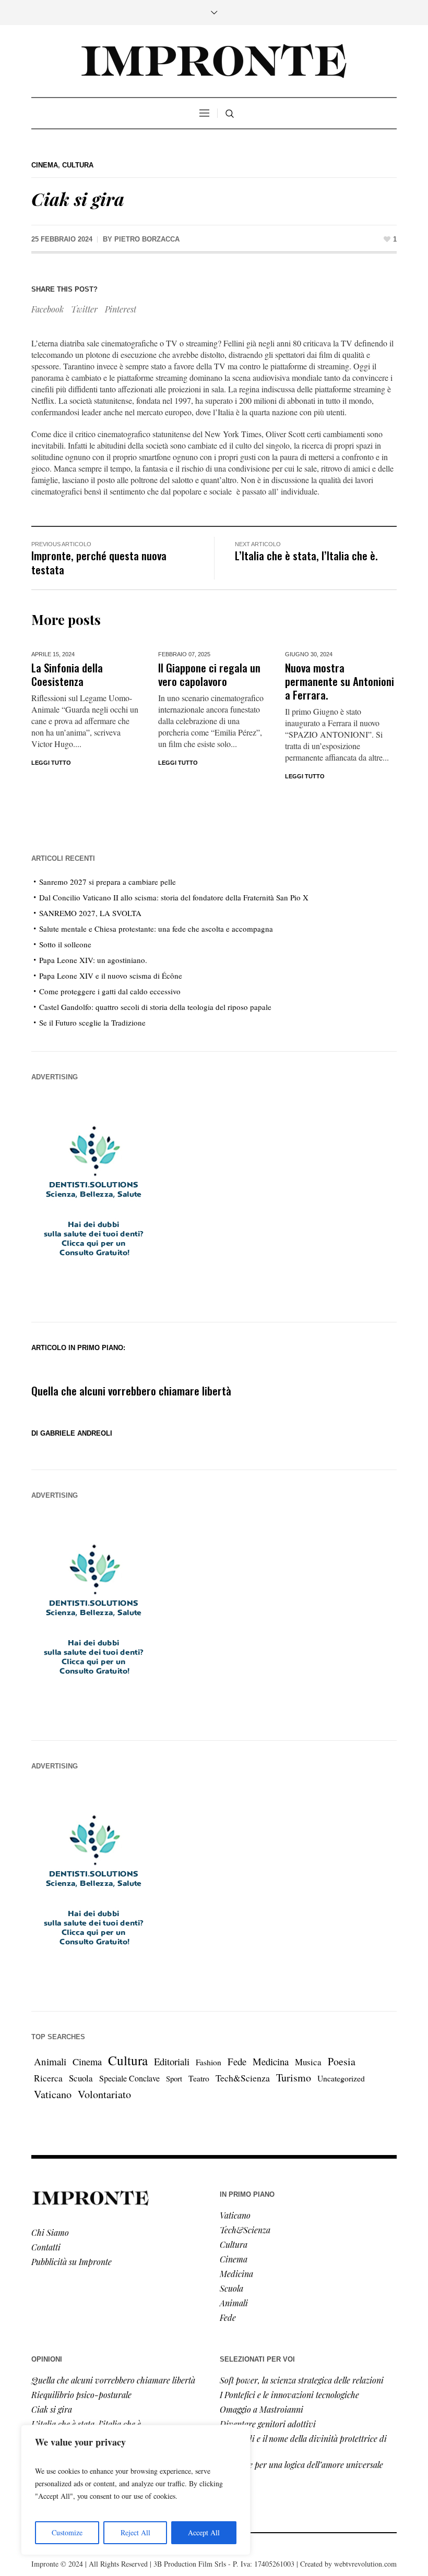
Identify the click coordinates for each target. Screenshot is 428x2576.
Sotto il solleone (65, 944)
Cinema (45, 165)
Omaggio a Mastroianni (261, 2409)
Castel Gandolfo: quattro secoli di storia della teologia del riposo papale (155, 1007)
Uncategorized (341, 2078)
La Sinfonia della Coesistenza (67, 674)
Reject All (135, 2532)
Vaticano (53, 2094)
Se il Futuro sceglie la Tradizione (92, 1022)
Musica (308, 2062)
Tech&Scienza (243, 2078)
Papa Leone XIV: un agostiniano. (93, 960)
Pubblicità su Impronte (72, 2262)
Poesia (342, 2061)
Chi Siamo (50, 2232)
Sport (174, 2079)
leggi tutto (178, 763)
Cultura (78, 165)
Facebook (47, 309)
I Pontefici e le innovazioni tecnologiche (289, 2395)
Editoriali (172, 2061)
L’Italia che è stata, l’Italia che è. (306, 555)
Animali (50, 2061)
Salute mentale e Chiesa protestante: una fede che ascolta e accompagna (156, 929)
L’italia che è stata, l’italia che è (86, 2424)
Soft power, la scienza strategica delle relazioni (302, 2380)
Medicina (271, 2061)
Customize (67, 2532)
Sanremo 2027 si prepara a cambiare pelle (108, 882)
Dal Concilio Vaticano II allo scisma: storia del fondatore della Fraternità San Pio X (174, 897)
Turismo (294, 2078)
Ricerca (48, 2078)
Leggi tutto (51, 763)
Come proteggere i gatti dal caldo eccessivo (110, 991)
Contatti (46, 2247)
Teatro (199, 2078)
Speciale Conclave (129, 2078)
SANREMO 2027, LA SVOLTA (90, 913)
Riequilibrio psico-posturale (81, 2395)
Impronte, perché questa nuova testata (99, 562)
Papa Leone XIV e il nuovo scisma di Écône (111, 976)
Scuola (81, 2078)
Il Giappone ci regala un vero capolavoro (209, 674)
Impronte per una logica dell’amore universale (301, 2465)
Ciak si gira (52, 2409)
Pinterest (121, 309)
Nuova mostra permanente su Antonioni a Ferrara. (340, 681)
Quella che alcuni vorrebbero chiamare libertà (131, 1391)
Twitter (84, 309)
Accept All (204, 2532)
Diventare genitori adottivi (268, 2424)
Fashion (209, 2062)
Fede (237, 2061)
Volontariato (104, 2094)
